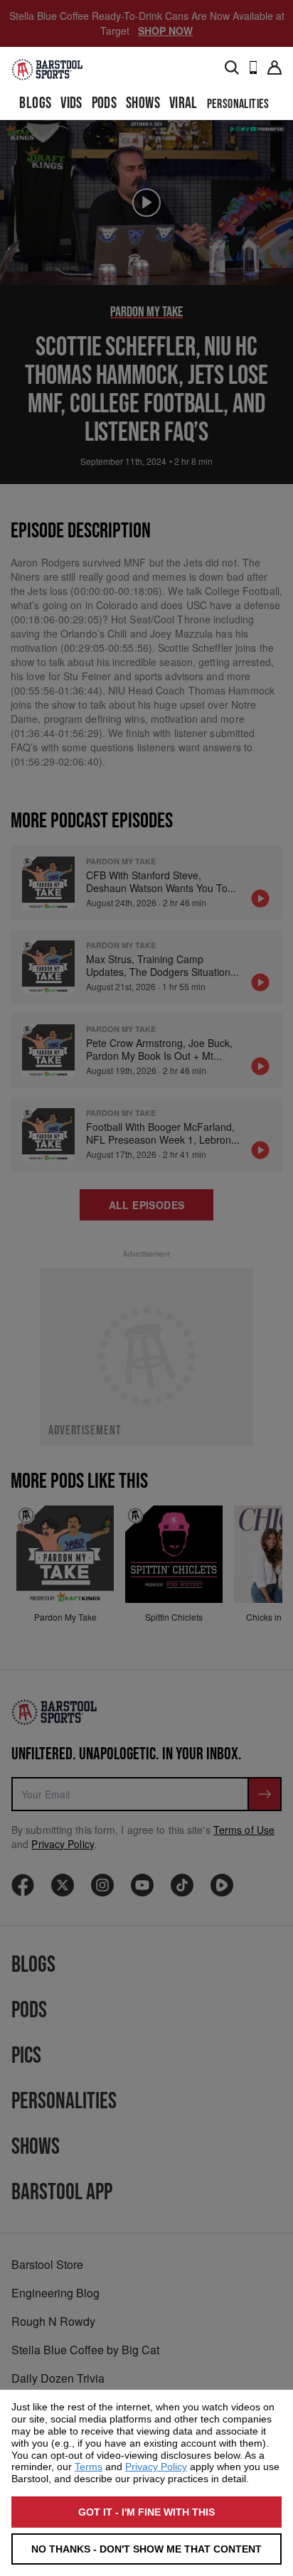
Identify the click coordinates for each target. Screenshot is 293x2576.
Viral (183, 103)
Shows (143, 103)
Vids (71, 103)
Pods (105, 103)
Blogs (35, 103)
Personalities (238, 104)
